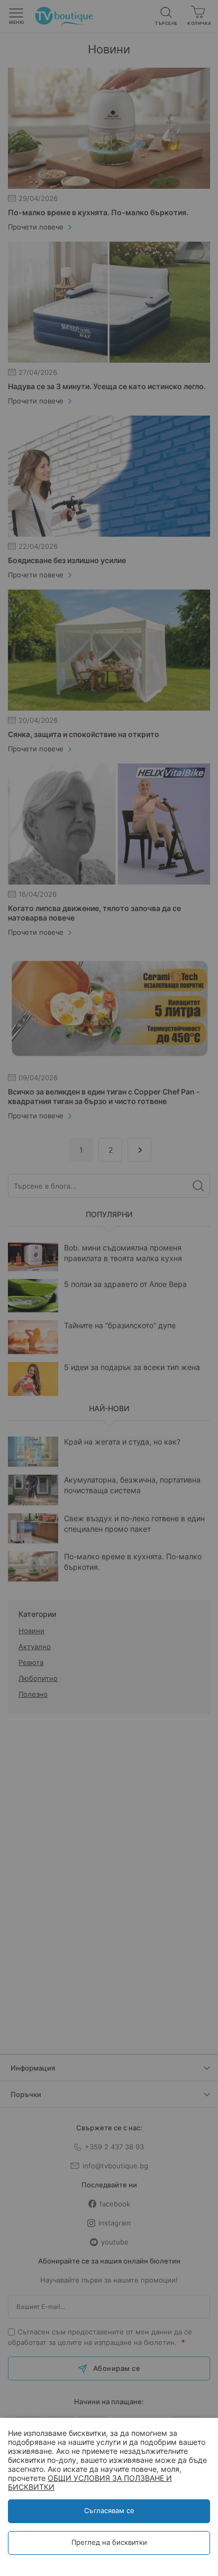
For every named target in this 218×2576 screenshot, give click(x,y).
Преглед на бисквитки (109, 2542)
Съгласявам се (109, 2510)
